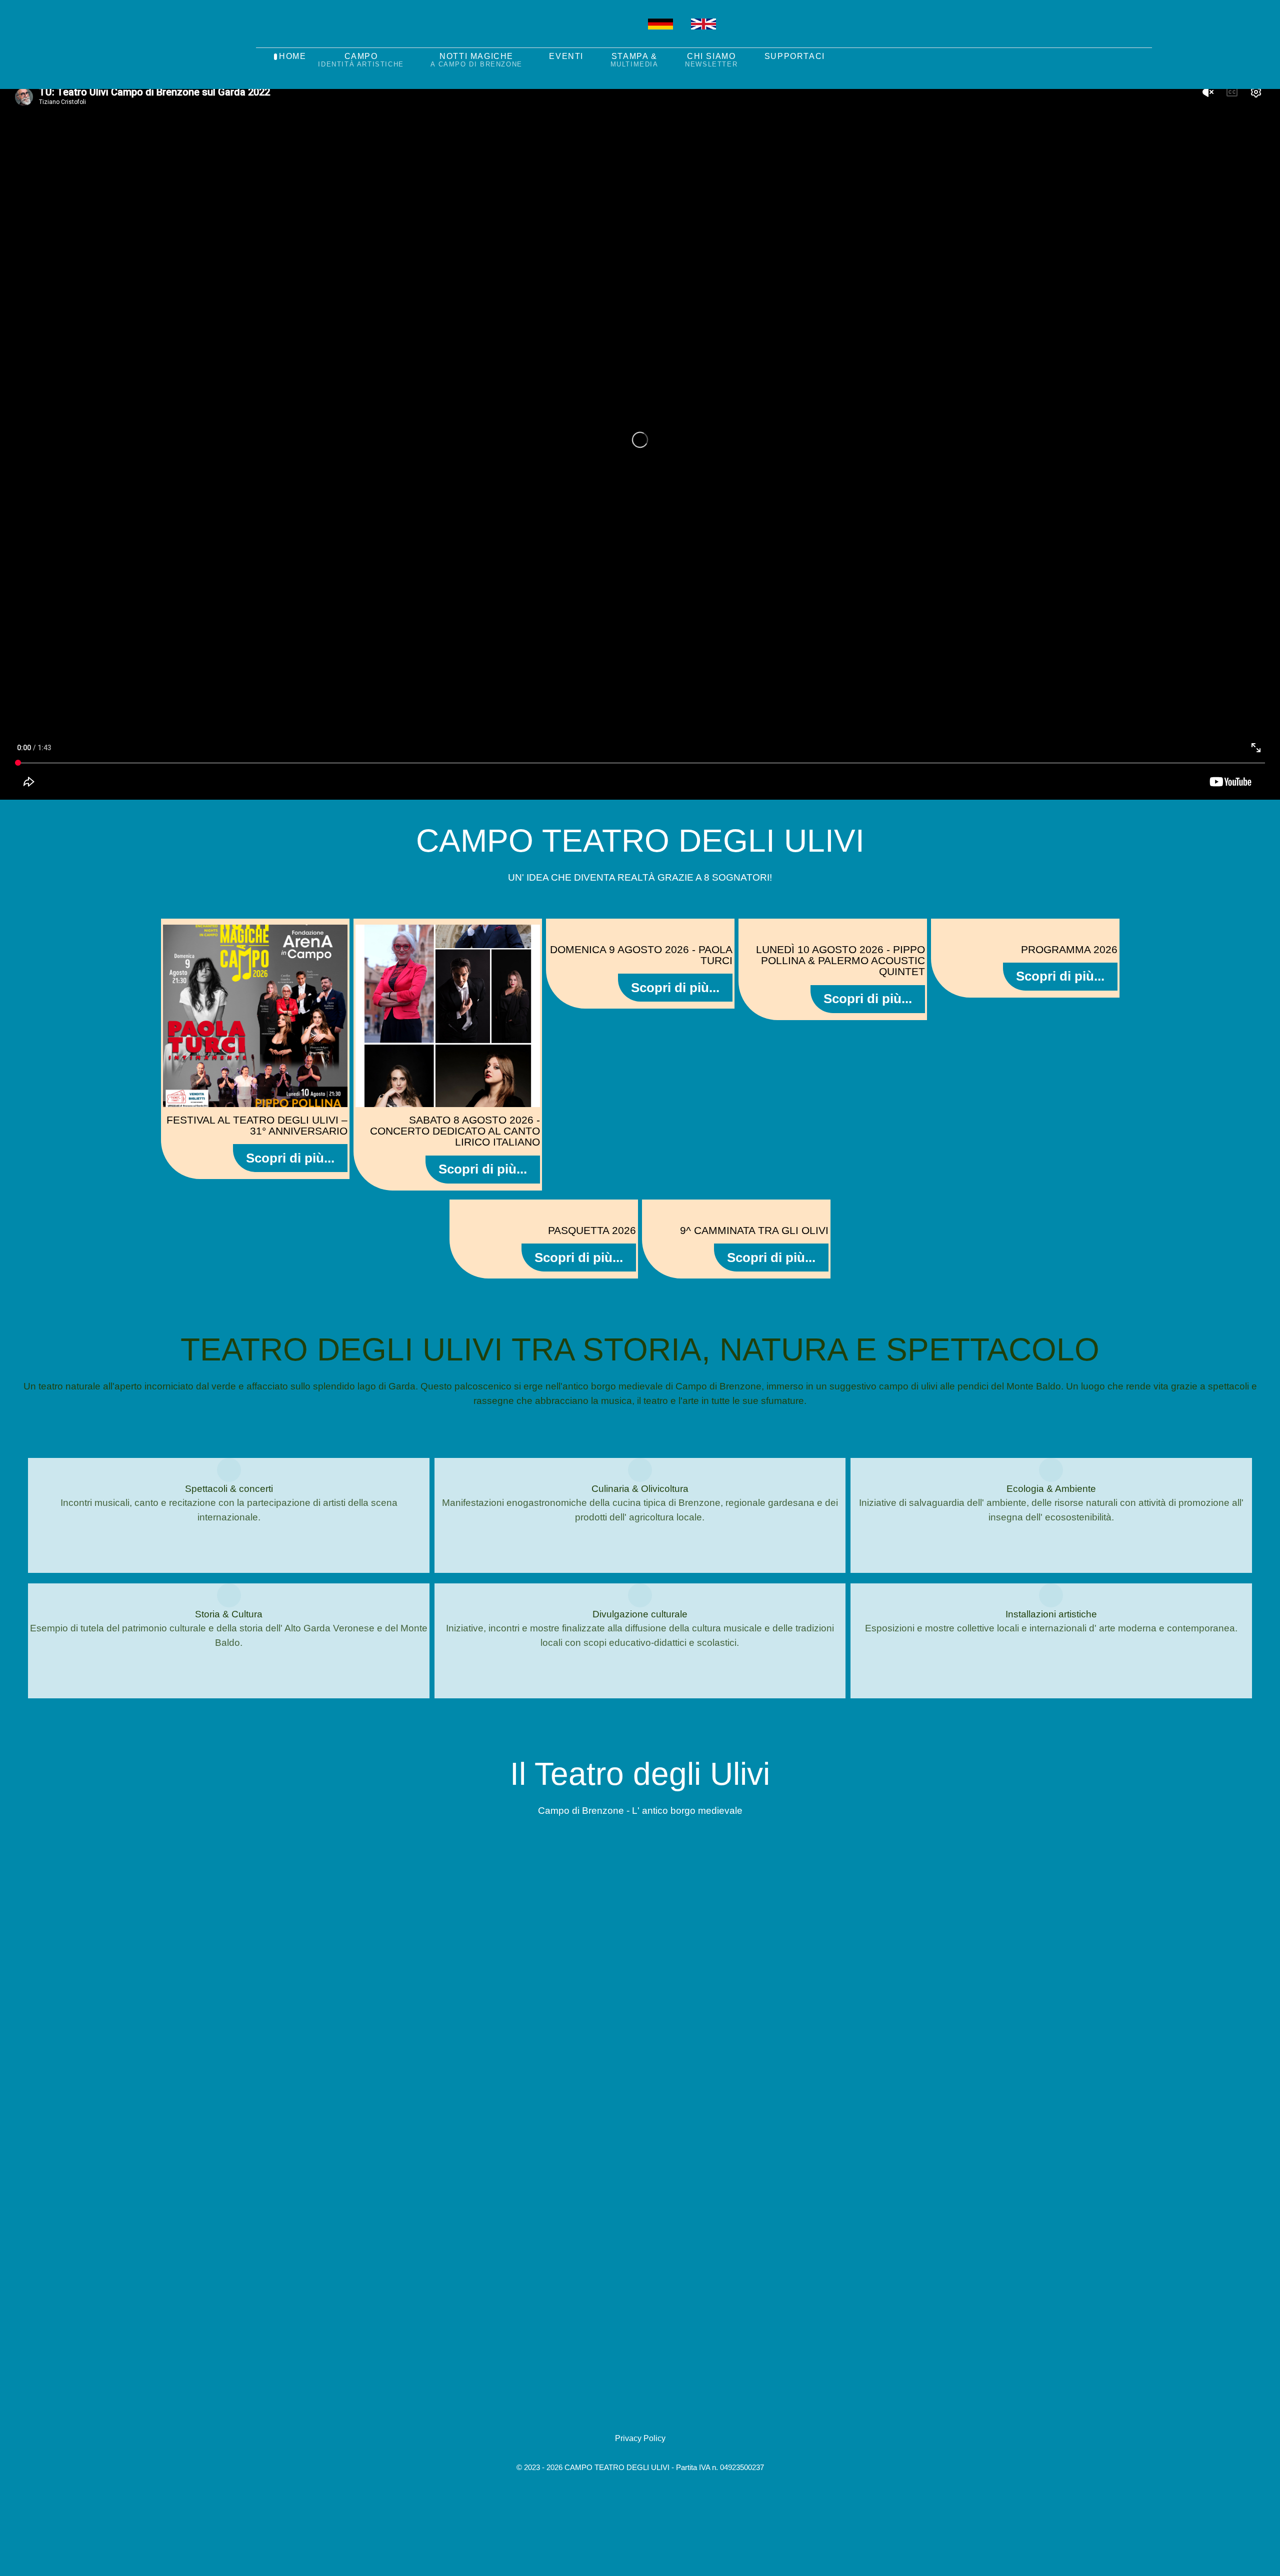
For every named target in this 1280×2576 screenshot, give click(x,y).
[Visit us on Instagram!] (582, 34)
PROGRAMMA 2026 (1069, 949)
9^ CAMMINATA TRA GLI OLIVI (754, 1230)
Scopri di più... (290, 1158)
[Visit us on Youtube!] (610, 34)
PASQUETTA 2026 (592, 1230)
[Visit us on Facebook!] (553, 34)
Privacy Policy (640, 2438)
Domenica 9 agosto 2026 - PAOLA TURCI (641, 955)
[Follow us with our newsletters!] (523, 34)
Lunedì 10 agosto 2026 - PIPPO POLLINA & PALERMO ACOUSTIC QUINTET (840, 961)
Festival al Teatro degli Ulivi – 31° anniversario (257, 1125)
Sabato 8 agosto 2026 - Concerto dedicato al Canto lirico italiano (455, 1131)
